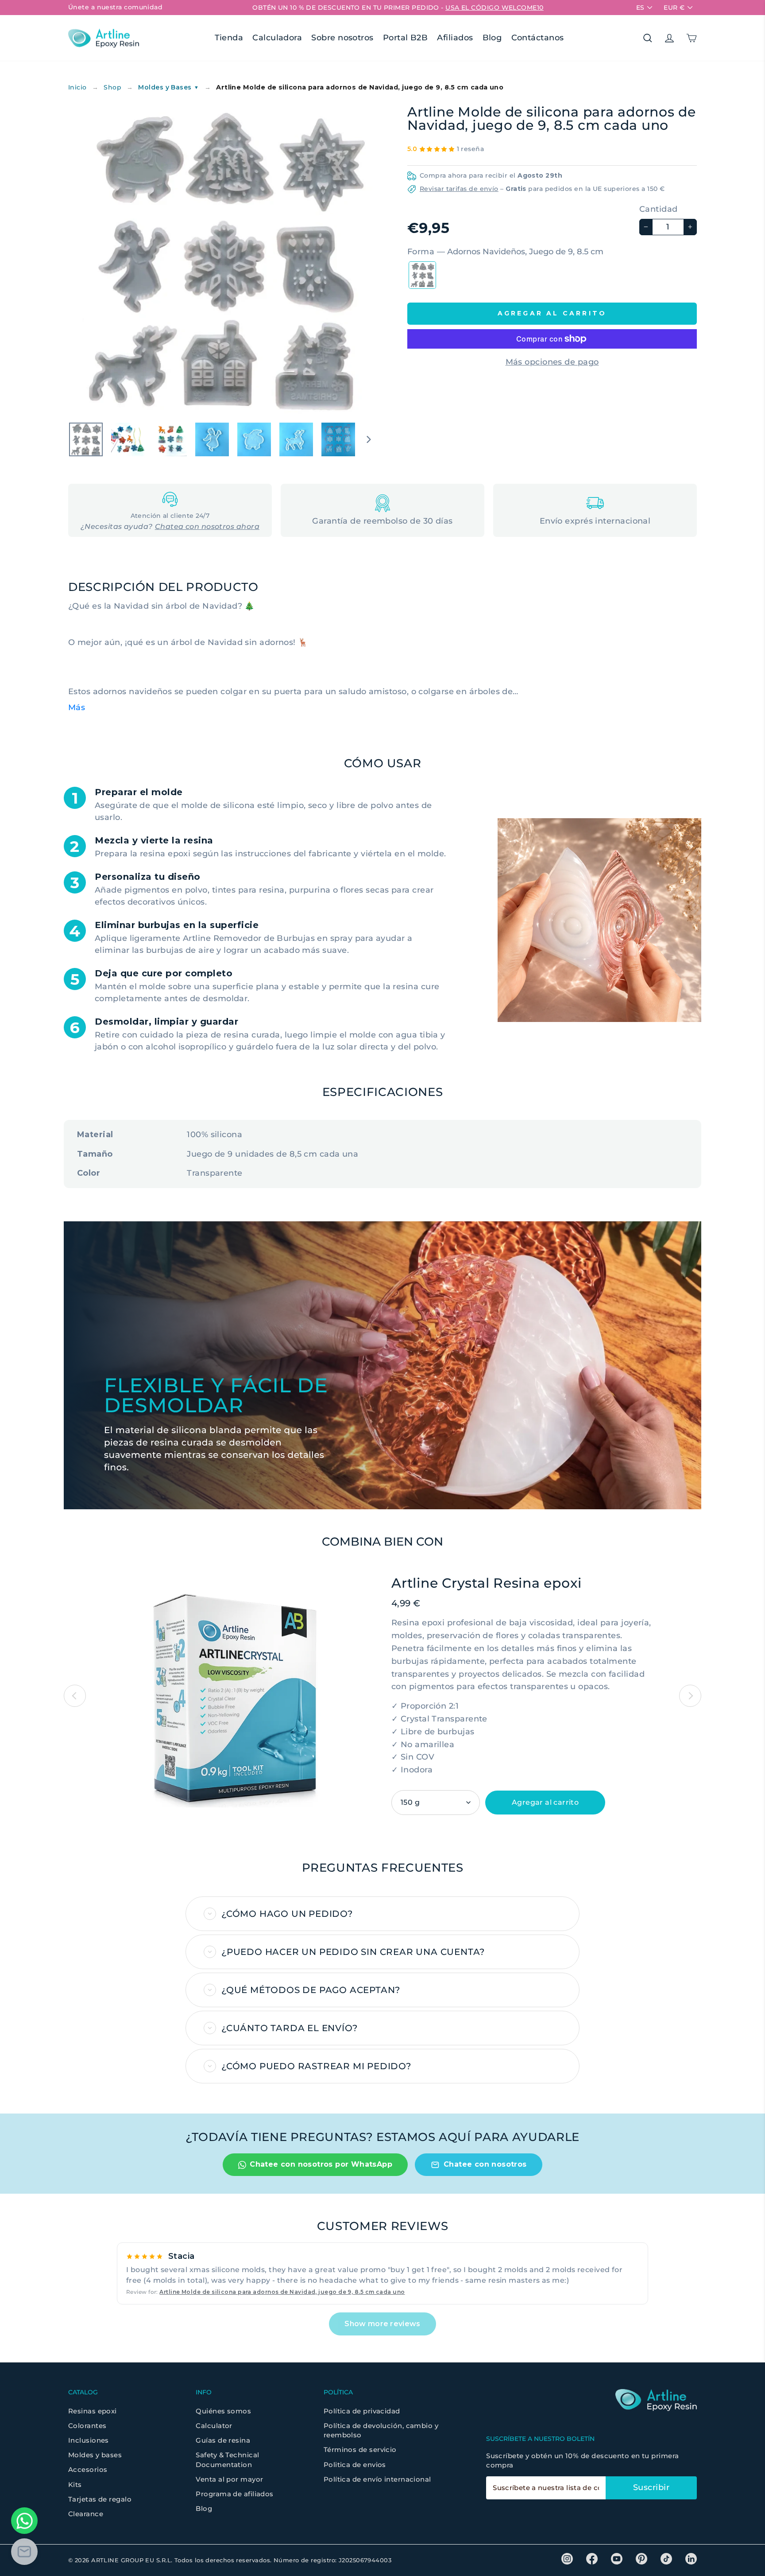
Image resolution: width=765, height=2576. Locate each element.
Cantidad (659, 209)
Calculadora (277, 38)
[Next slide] (690, 1696)
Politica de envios (355, 2465)
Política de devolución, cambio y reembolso (381, 2430)
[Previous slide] (75, 1696)
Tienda (229, 38)
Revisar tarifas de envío (459, 189)
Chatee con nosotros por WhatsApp (321, 2164)
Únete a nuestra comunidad (115, 7)
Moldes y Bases (168, 87)
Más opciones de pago (552, 362)
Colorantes (87, 2426)
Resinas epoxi (93, 2411)
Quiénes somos (223, 2411)
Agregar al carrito (545, 1802)
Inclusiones (89, 2440)
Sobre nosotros (342, 38)
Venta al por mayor (229, 2479)
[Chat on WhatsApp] (24, 2521)
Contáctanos (538, 38)
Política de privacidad (362, 2411)
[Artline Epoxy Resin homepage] (104, 38)
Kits (75, 2485)
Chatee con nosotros (485, 2164)
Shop (112, 87)
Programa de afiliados (234, 2494)
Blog (492, 38)
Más (77, 707)
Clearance (86, 2514)
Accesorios (88, 2469)
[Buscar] (648, 38)
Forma (505, 252)
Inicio (77, 87)
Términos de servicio (360, 2450)
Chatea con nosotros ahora (207, 527)
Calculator (214, 2426)
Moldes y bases (95, 2455)
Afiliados (455, 38)
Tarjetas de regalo (100, 2499)
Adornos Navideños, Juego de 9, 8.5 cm (422, 275)
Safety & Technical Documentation (227, 2459)
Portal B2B (406, 38)
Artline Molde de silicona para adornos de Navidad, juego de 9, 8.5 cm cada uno (282, 2292)
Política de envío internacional (377, 2479)
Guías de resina (223, 2440)
